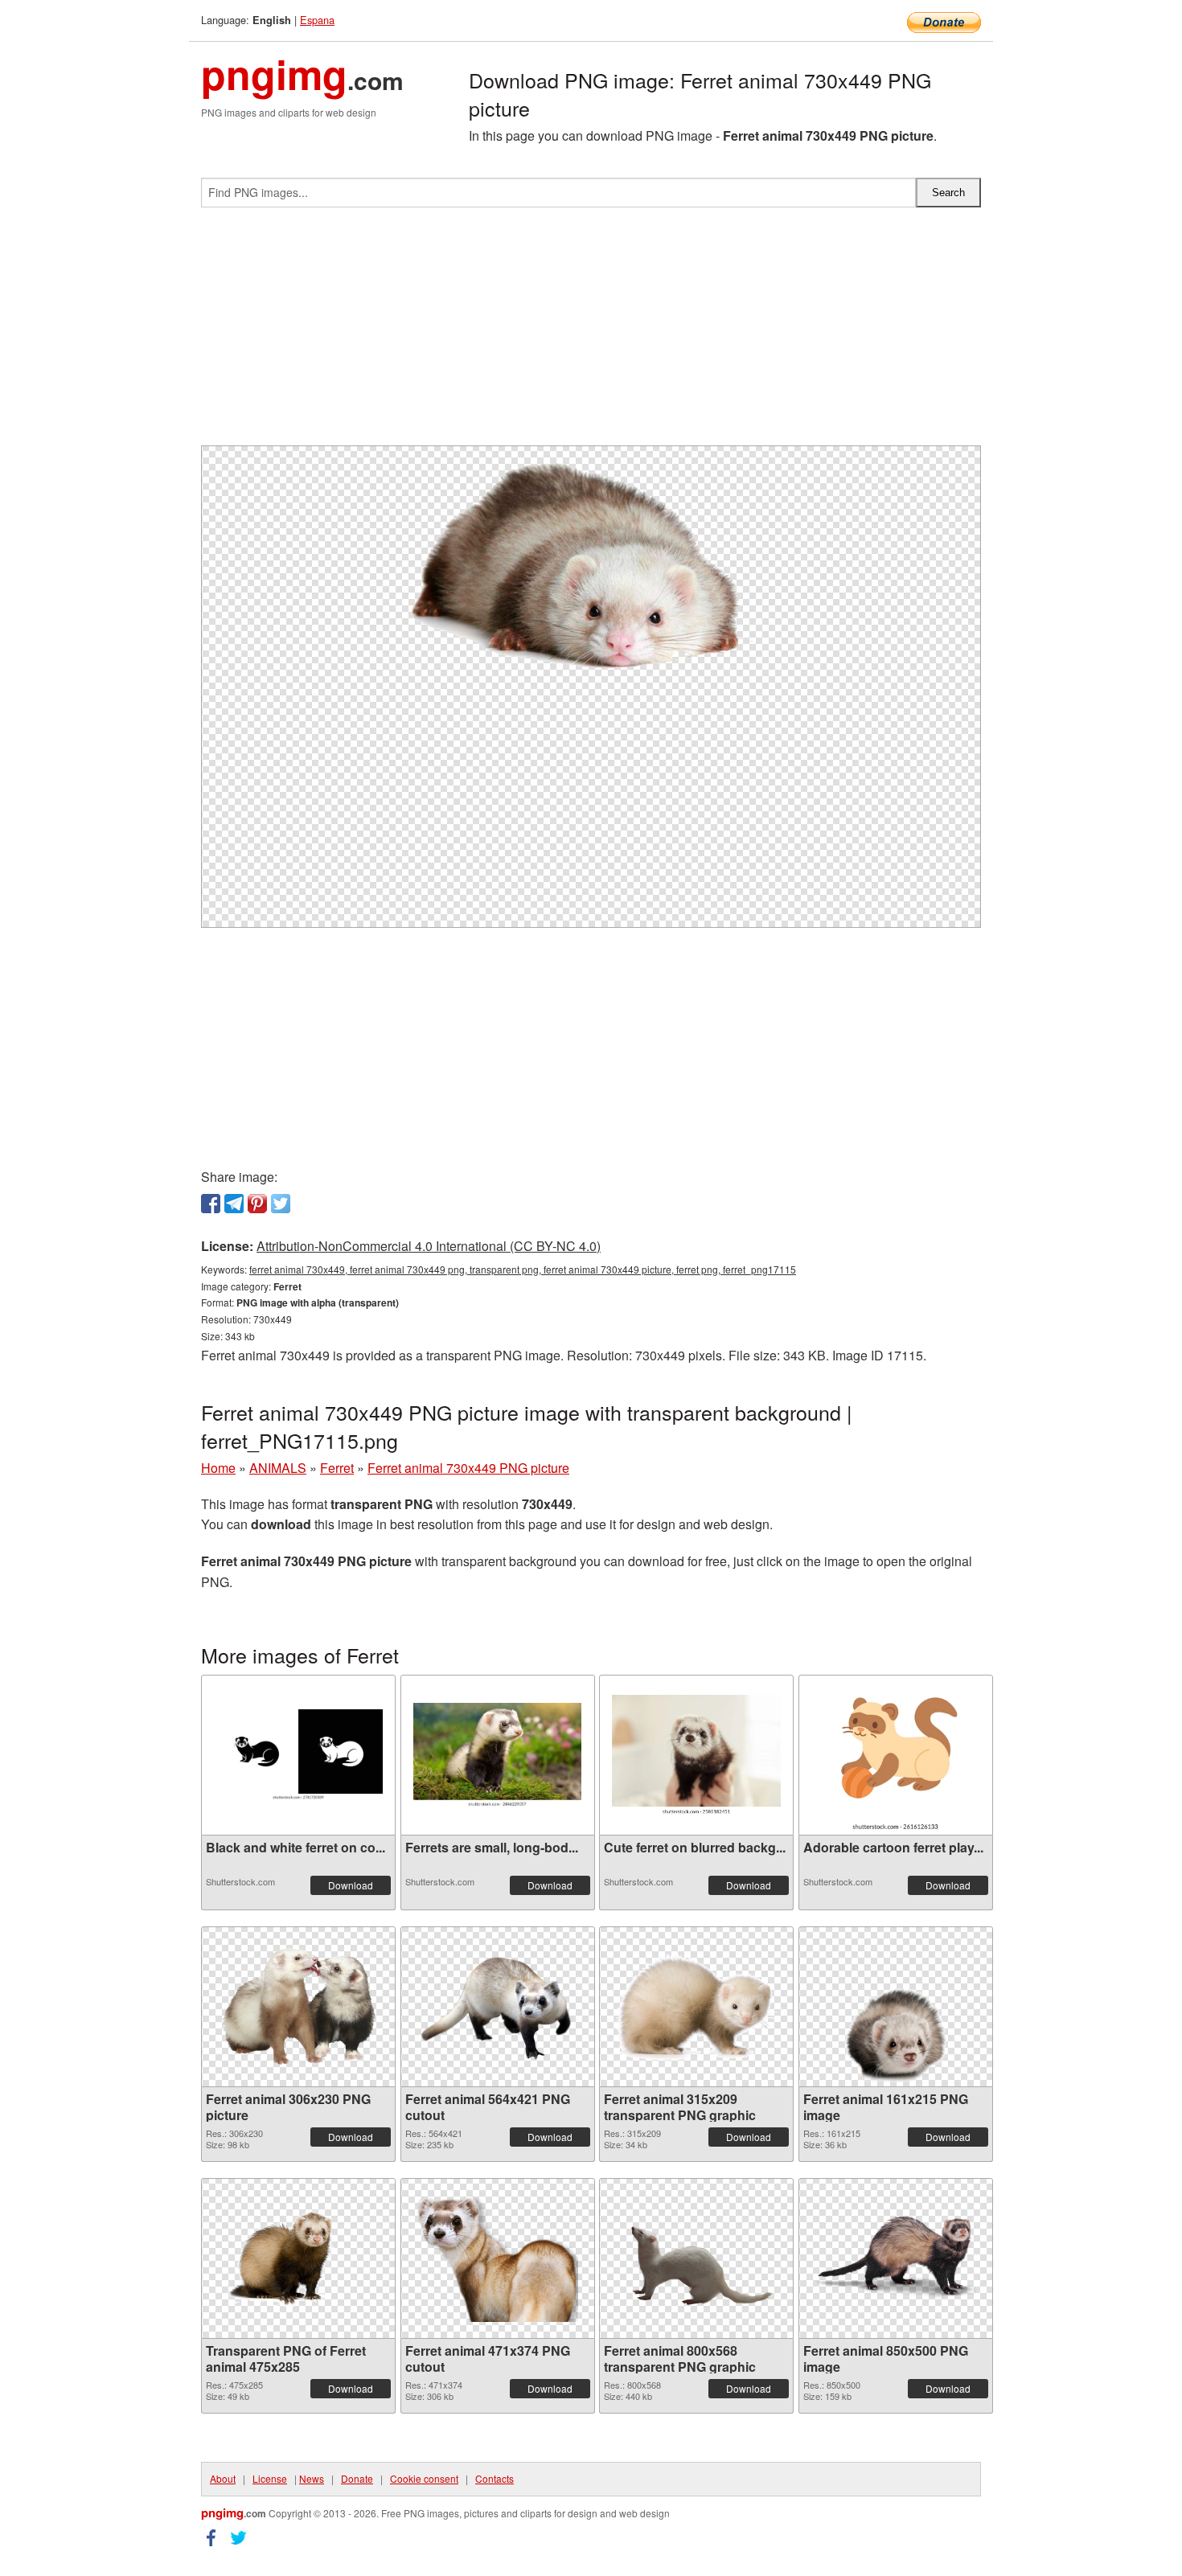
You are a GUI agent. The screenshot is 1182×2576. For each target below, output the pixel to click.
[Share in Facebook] (211, 1204)
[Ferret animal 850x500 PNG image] (896, 2258)
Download (351, 1885)
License (270, 2478)
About (223, 2478)
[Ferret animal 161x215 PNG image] (896, 2007)
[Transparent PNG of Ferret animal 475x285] (298, 2258)
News (312, 2478)
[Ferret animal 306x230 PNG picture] (298, 2007)
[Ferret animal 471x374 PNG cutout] (498, 2258)
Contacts (495, 2478)
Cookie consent (424, 2478)
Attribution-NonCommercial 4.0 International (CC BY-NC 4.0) (429, 1246)
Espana (317, 20)
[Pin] (257, 1204)
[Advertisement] (591, 333)
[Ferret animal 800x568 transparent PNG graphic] (696, 2258)
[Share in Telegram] (234, 1204)
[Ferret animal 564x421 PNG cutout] (498, 2006)
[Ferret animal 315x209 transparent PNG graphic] (696, 2007)
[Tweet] (281, 1204)
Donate (357, 2478)
